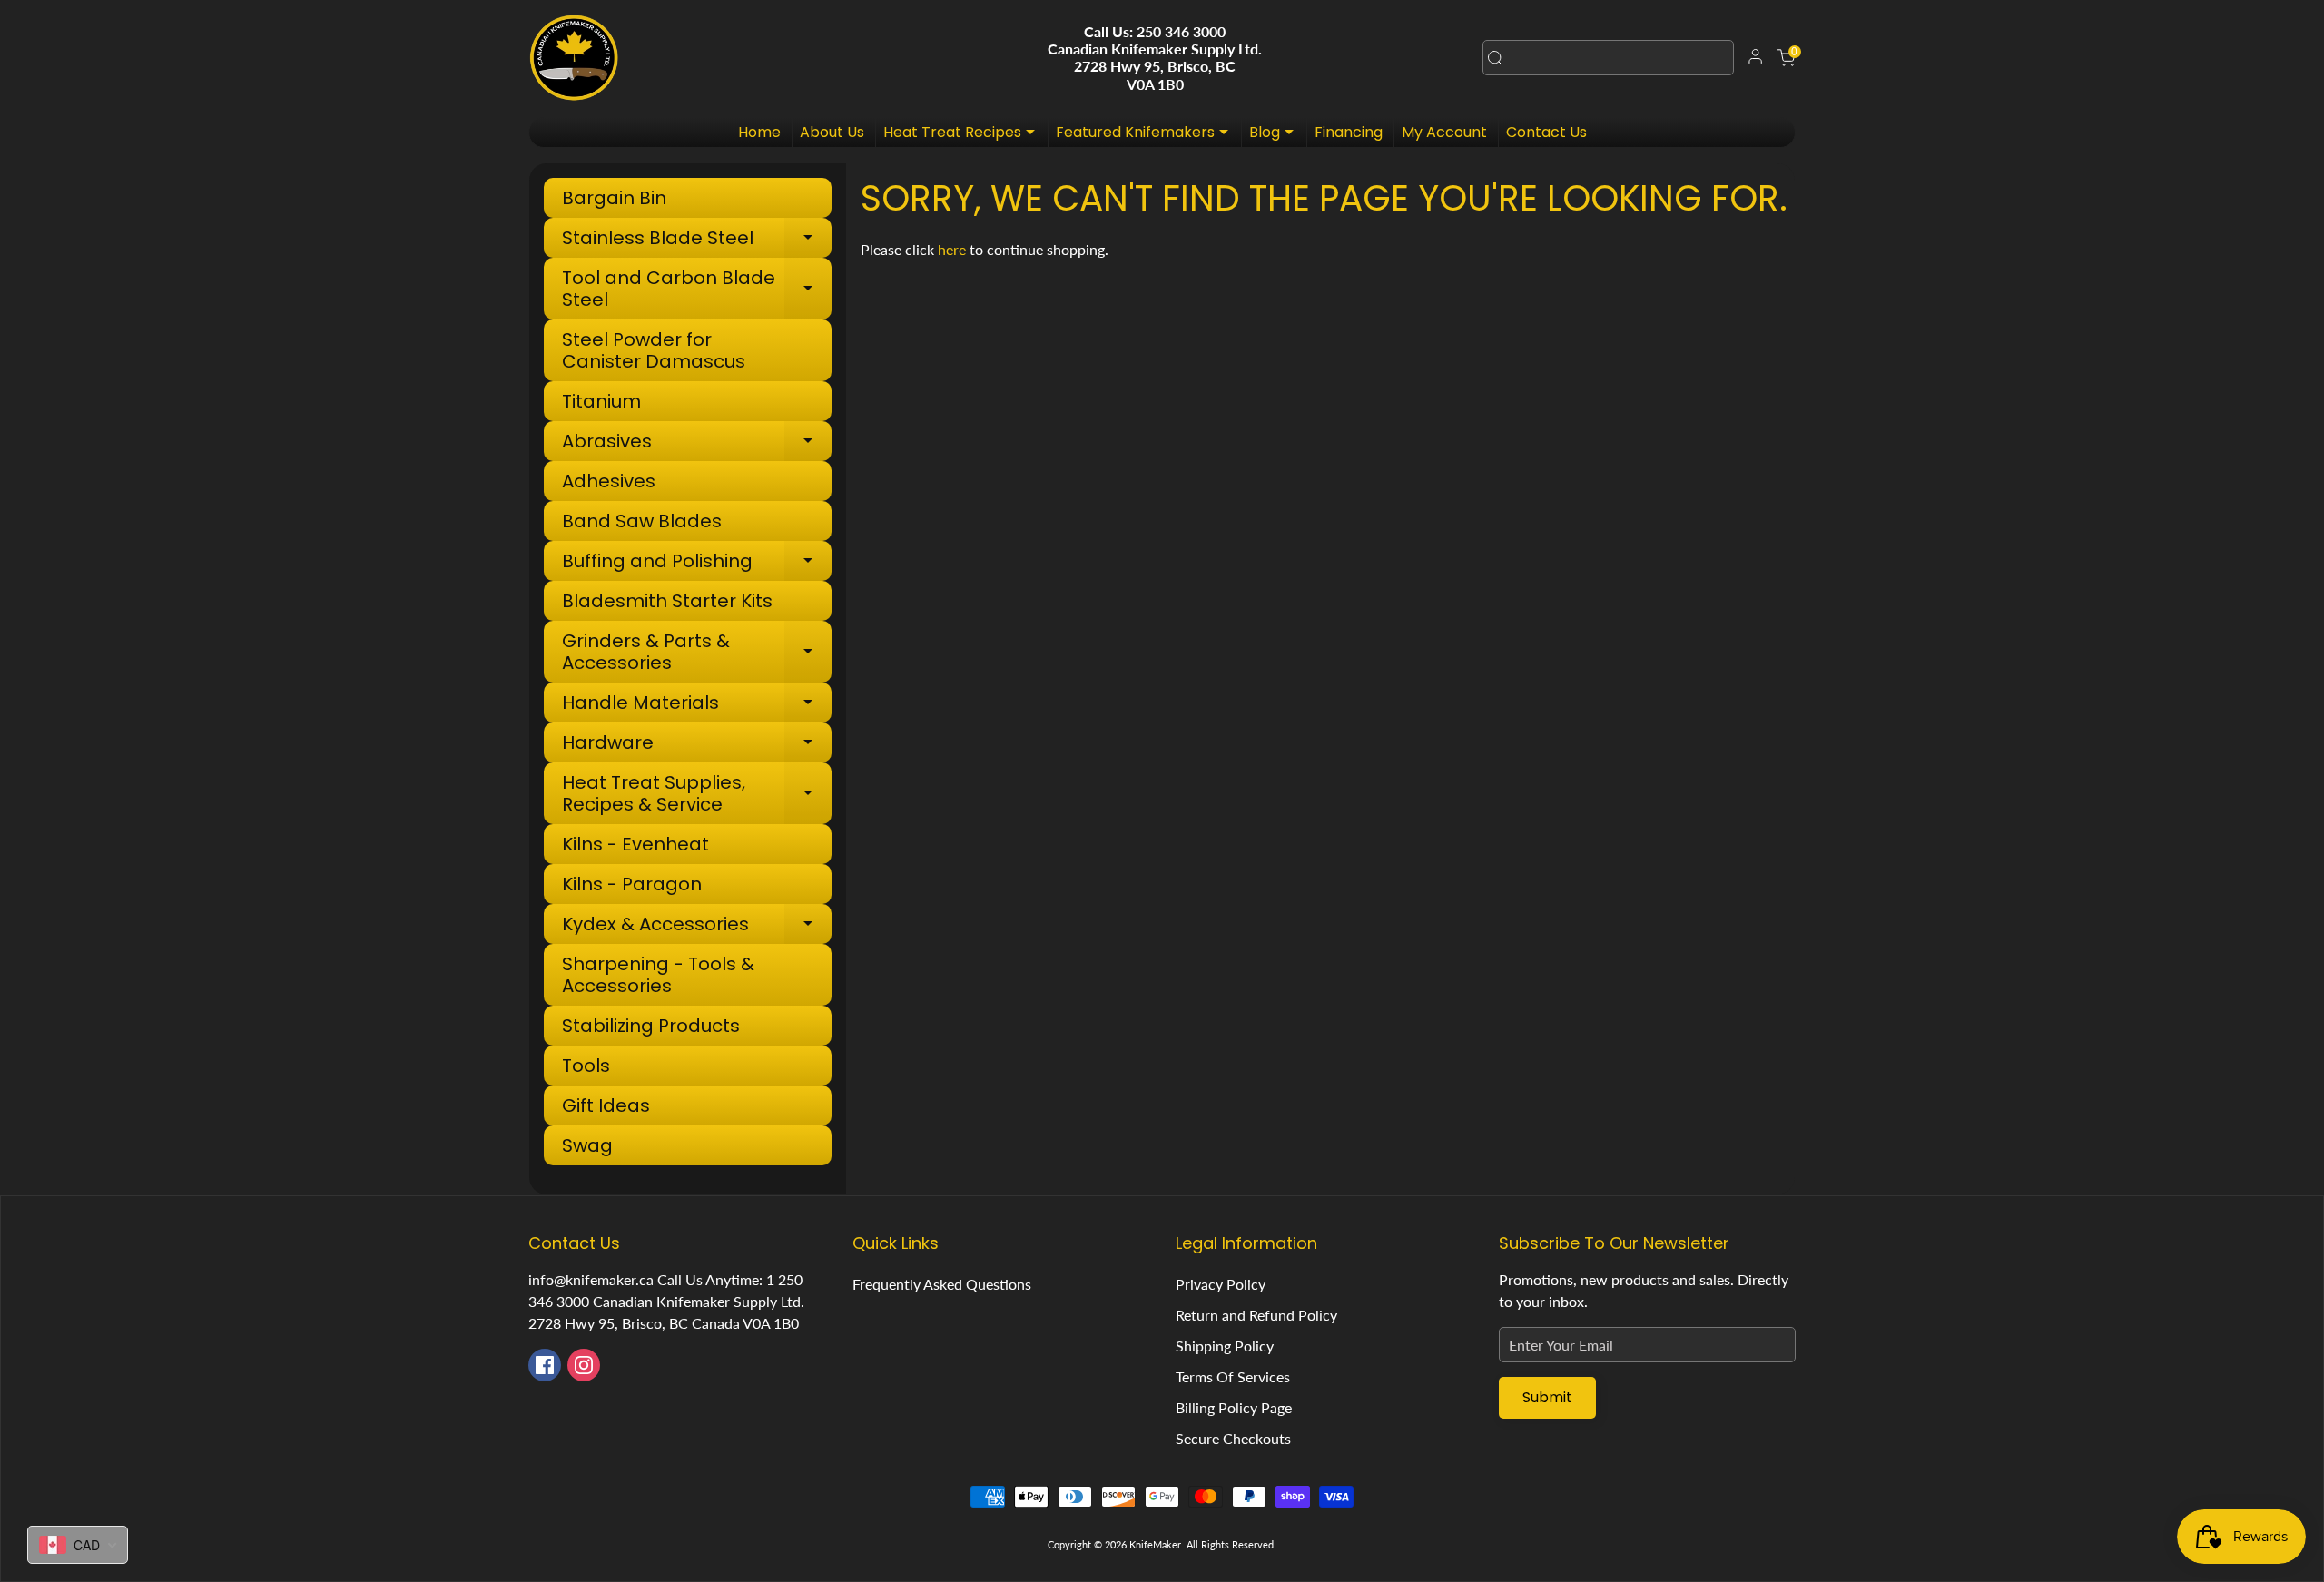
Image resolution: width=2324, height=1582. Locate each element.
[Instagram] (584, 1365)
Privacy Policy (1221, 1284)
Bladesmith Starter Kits (667, 601)
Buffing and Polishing (696, 563)
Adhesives (609, 481)
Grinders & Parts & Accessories (696, 652)
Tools (586, 1066)
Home (759, 132)
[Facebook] (545, 1365)
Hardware (696, 745)
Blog (1276, 134)
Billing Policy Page (1234, 1407)
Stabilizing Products (651, 1026)
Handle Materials (696, 705)
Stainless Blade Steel (696, 240)
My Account (1444, 132)
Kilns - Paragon (632, 884)
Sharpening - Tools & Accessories (658, 975)
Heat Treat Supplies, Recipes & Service (696, 793)
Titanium (601, 401)
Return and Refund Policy (1256, 1315)
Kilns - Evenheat (635, 844)
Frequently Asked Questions (942, 1284)
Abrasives (696, 443)
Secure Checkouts (1233, 1438)
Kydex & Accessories (696, 926)
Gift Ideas (606, 1105)
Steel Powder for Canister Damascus (654, 350)
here (952, 249)
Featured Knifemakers (1147, 134)
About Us (832, 132)
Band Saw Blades (642, 521)
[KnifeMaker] (574, 58)
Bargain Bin (614, 198)
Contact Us (1546, 132)
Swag (587, 1145)
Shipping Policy (1225, 1346)
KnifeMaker (1155, 1544)
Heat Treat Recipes (964, 134)
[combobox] (1608, 58)
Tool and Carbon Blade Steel (696, 289)
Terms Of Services (1233, 1376)
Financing (1349, 132)
